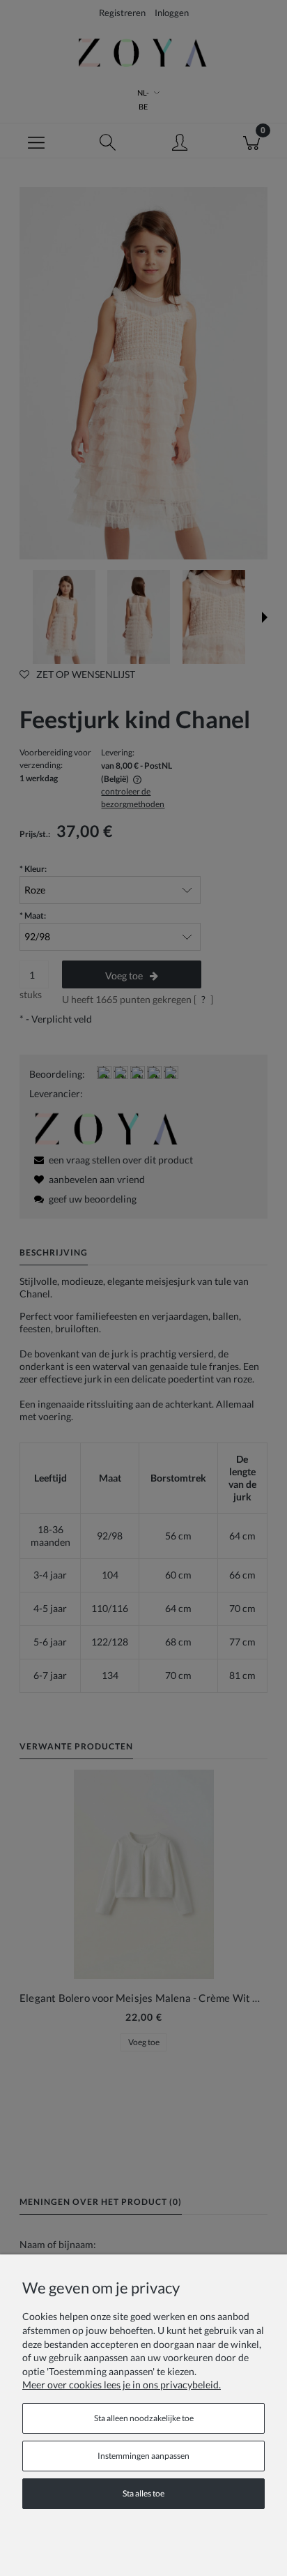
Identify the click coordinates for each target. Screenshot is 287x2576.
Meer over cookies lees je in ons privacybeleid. (122, 2385)
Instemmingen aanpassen (143, 2456)
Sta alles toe (143, 2493)
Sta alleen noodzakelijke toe (144, 2418)
